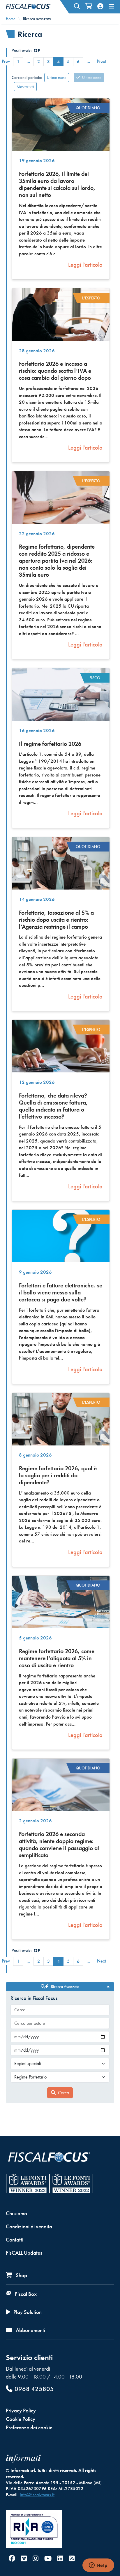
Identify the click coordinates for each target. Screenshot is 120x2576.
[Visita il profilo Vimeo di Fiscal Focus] (24, 2559)
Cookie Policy (21, 2419)
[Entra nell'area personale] (100, 6)
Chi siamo (16, 2213)
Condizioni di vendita (29, 2226)
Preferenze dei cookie (29, 2427)
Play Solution (27, 2312)
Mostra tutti (25, 86)
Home (11, 19)
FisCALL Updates (24, 2253)
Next (102, 61)
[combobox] (60, 2010)
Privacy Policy (21, 2411)
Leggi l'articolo (85, 265)
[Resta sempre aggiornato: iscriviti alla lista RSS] (72, 2559)
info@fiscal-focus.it (37, 2495)
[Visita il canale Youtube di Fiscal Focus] (48, 2559)
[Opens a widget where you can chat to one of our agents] (98, 2566)
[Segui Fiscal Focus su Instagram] (36, 2559)
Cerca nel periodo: (27, 77)
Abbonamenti (30, 2330)
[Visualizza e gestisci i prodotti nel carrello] (89, 6)
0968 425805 (34, 2389)
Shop (21, 2275)
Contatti (15, 2240)
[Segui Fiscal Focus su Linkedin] (60, 2559)
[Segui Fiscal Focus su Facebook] (12, 2559)
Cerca (63, 2093)
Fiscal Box (25, 2294)
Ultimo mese (57, 77)
